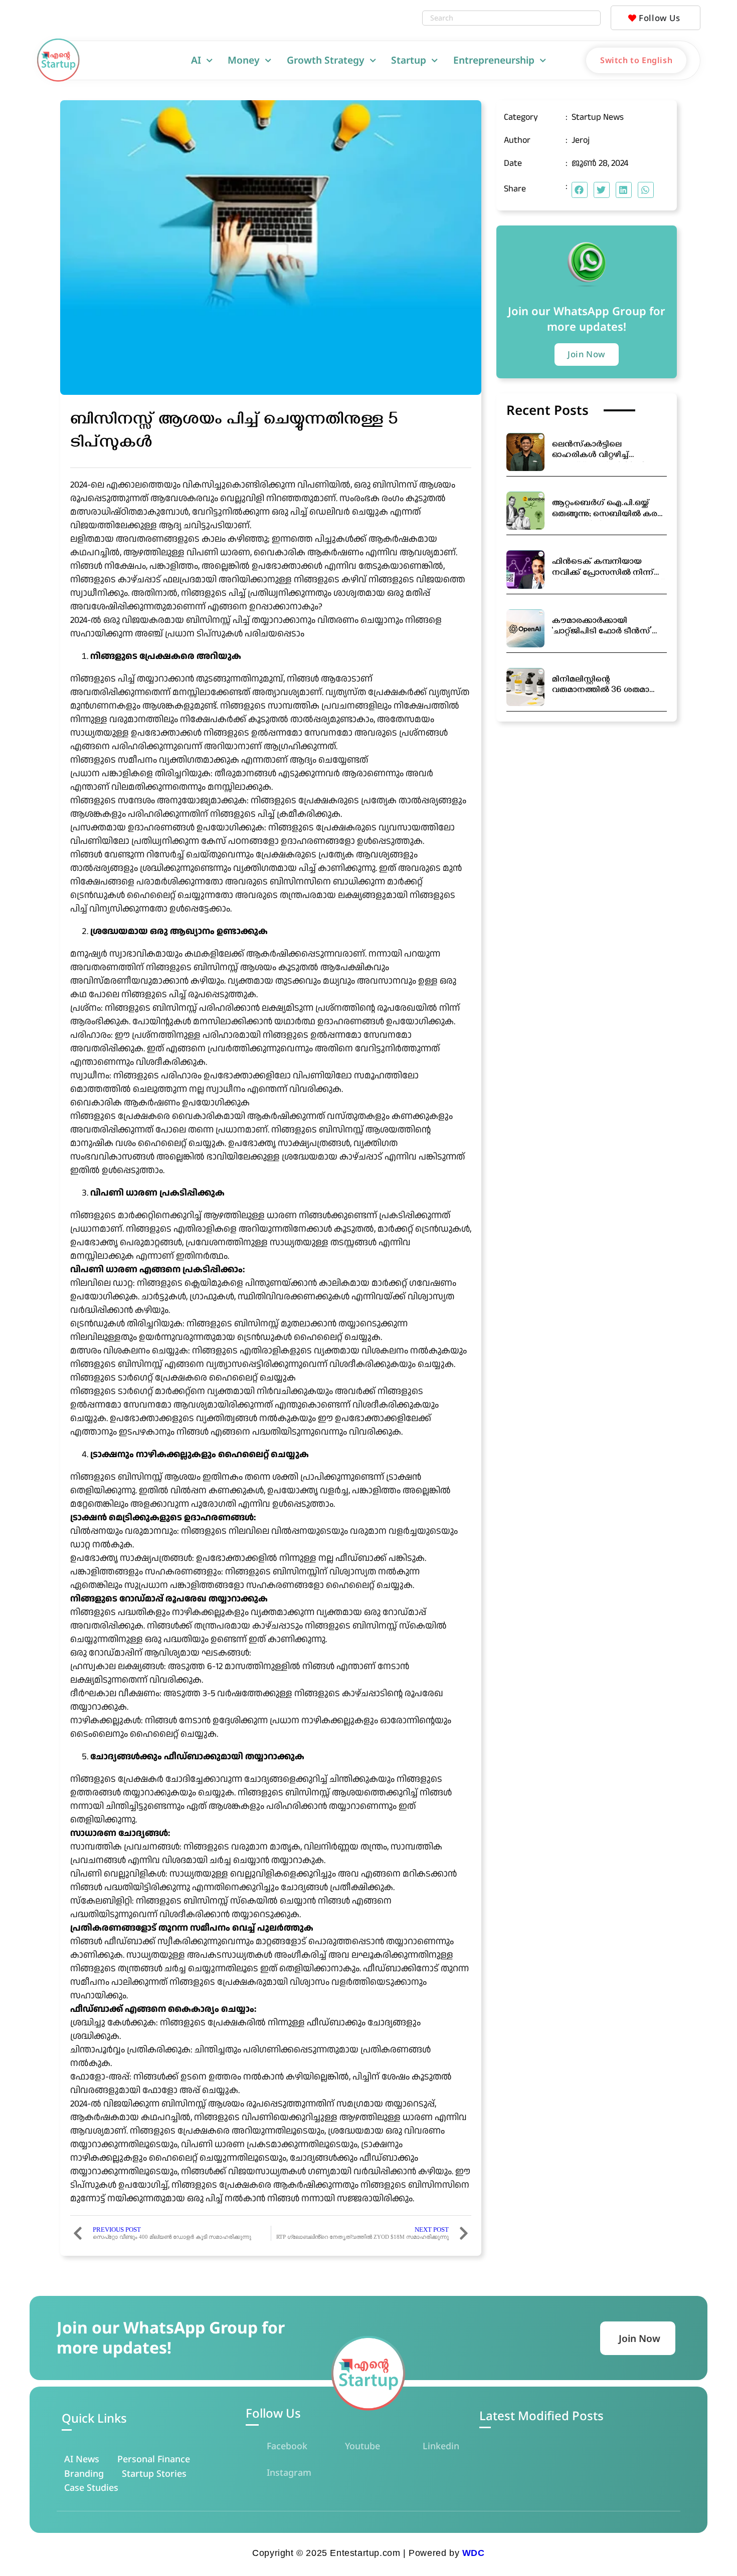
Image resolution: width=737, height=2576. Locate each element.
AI (196, 60)
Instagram (289, 2472)
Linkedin (441, 2446)
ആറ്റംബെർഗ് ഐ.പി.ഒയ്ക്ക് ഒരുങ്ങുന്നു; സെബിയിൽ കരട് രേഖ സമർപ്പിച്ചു (608, 510)
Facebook (287, 2446)
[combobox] (501, 18)
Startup (409, 60)
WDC (474, 2553)
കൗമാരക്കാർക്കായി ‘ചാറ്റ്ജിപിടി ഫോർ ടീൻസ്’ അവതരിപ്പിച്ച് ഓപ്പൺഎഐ (605, 628)
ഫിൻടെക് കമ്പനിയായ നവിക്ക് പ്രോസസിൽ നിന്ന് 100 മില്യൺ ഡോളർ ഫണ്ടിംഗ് (608, 568)
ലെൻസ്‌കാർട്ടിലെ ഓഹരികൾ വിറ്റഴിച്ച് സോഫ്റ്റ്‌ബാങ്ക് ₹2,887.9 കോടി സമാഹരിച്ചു (599, 451)
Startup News (598, 117)
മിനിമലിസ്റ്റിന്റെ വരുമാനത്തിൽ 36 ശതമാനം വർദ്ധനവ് (607, 686)
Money (244, 60)
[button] (580, 190)
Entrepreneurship (494, 60)
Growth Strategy (326, 60)
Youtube (362, 2446)
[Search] (590, 18)
